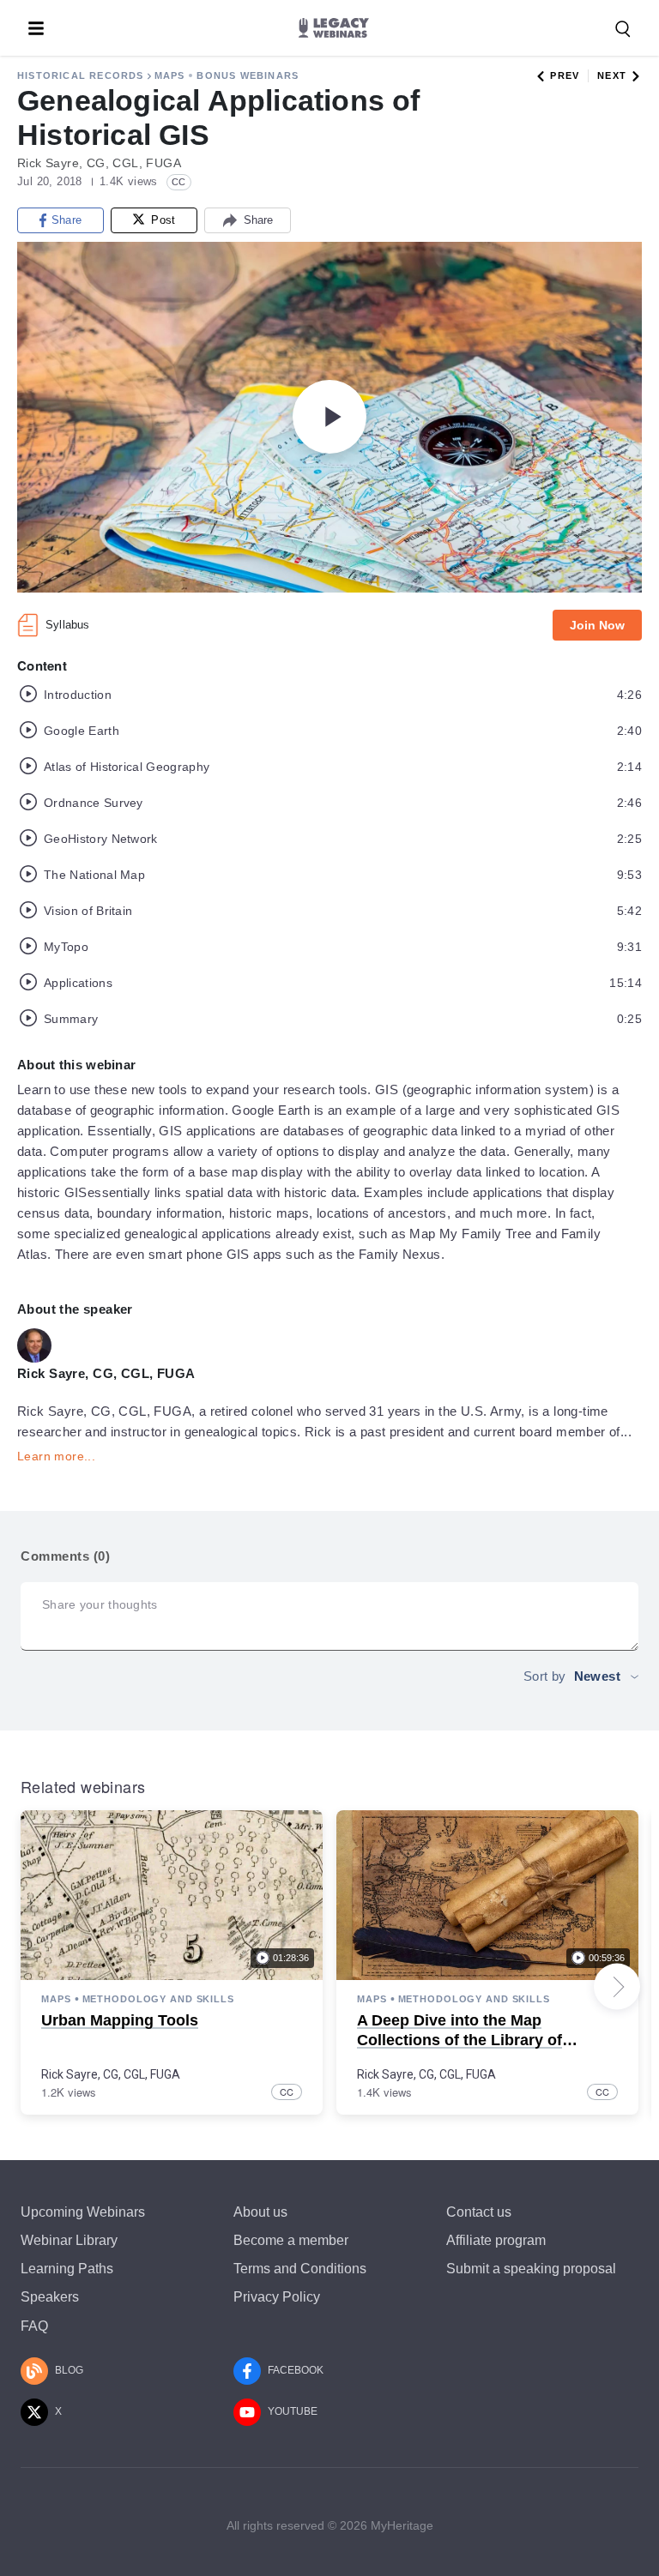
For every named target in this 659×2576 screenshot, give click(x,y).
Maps (170, 75)
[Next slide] (617, 1987)
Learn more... (56, 1456)
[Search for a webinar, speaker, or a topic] (623, 29)
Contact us (479, 2212)
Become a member (291, 2240)
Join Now (597, 625)
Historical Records (81, 75)
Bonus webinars (248, 75)
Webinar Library (69, 2240)
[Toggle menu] (36, 28)
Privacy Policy (277, 2297)
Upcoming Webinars (83, 2212)
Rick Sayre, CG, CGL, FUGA (111, 2074)
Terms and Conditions (300, 2269)
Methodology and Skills (158, 1999)
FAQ (34, 2326)
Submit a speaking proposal (531, 2269)
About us (260, 2212)
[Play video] (329, 417)
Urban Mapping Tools (120, 2020)
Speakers (50, 2297)
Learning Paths (67, 2269)
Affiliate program (496, 2240)
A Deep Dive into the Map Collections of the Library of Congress (459, 2040)
